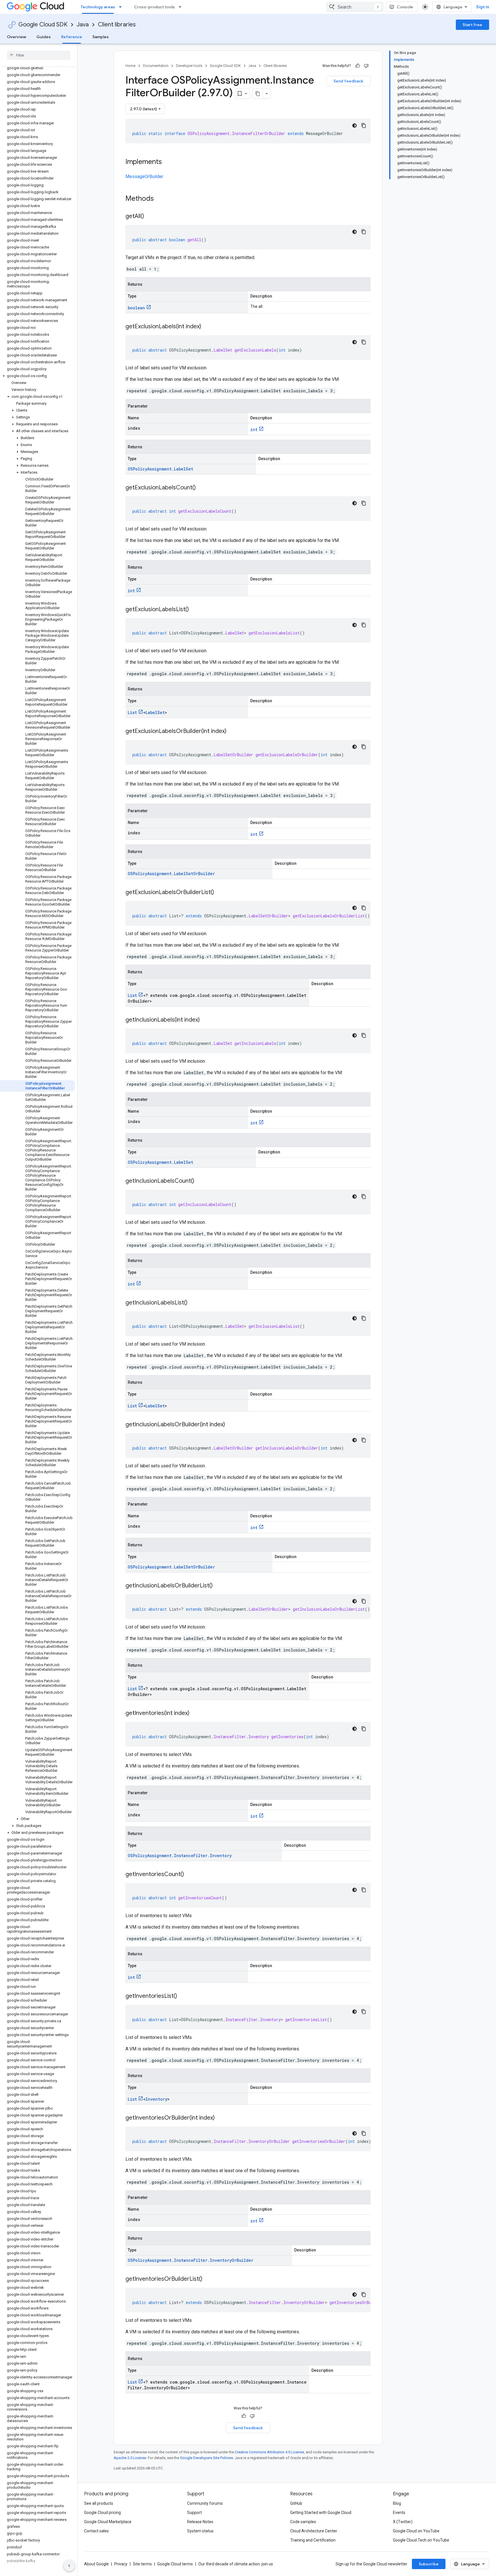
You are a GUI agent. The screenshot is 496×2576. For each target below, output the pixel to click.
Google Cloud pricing (102, 2513)
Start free (472, 25)
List (132, 712)
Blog (397, 2503)
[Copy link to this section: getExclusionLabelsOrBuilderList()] (220, 893)
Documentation (156, 66)
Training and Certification (313, 2540)
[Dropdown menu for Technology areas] (122, 7)
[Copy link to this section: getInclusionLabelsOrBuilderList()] (218, 1586)
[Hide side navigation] (69, 2566)
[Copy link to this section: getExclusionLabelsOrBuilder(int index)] (232, 732)
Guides (44, 37)
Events (399, 2513)
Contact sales (96, 2531)
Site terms (142, 2564)
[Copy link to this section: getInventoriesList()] (183, 1996)
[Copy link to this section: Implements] (168, 162)
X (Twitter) (403, 2522)
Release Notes (200, 2522)
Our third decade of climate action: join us (236, 2564)
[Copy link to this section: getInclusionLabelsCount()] (200, 1181)
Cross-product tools (154, 7)
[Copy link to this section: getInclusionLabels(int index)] (206, 1020)
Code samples (303, 2522)
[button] (37, 376)
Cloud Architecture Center (314, 2531)
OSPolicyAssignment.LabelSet (160, 469)
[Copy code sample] (364, 126)
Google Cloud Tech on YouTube (421, 2540)
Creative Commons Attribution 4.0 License (269, 2452)
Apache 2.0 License (130, 2458)
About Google (96, 2564)
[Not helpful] (366, 66)
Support (194, 2513)
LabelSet (155, 712)
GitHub (296, 2503)
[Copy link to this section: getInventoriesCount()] (190, 1875)
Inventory (156, 2099)
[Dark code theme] (354, 126)
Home (130, 66)
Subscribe (429, 2564)
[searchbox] (39, 55)
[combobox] (355, 7)
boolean (136, 308)
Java (83, 25)
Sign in (483, 7)
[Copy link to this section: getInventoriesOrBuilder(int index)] (220, 2118)
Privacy (121, 2564)
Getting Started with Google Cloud (321, 2513)
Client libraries (117, 25)
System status (200, 2531)
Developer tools (189, 66)
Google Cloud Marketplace (108, 2522)
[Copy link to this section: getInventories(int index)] (195, 1714)
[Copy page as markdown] (258, 94)
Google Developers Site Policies (207, 2458)
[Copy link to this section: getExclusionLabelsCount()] (201, 488)
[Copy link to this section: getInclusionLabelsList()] (193, 1303)
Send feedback (348, 81)
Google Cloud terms (175, 2564)
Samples (101, 37)
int (254, 430)
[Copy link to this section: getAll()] (150, 217)
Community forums (205, 2503)
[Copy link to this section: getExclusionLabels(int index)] (207, 327)
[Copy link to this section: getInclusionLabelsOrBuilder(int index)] (231, 1425)
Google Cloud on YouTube (416, 2531)
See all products (99, 2503)
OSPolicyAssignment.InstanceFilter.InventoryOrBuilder (191, 2260)
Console (405, 7)
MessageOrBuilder (144, 176)
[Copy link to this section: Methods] (161, 199)
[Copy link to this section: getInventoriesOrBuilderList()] (208, 2279)
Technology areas (98, 7)
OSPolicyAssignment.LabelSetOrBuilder (171, 874)
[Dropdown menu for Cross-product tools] (182, 7)
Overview (17, 37)
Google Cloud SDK (43, 25)
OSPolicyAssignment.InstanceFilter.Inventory (180, 1856)
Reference (72, 37)
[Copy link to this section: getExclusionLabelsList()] (195, 610)
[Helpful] (358, 66)
